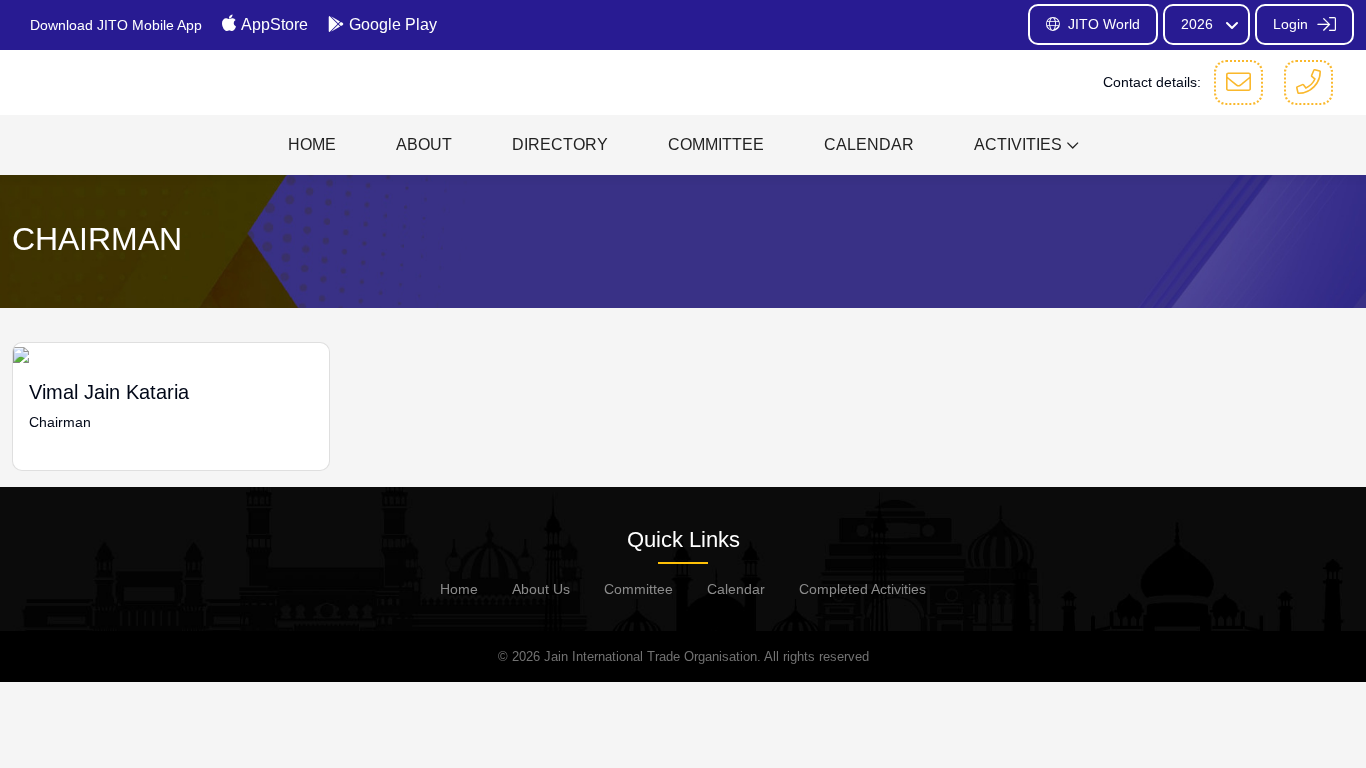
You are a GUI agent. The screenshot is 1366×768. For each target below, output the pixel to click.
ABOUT (424, 144)
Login (1292, 24)
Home (459, 589)
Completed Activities (862, 589)
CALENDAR (869, 144)
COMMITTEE (716, 144)
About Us (541, 589)
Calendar (736, 589)
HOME (312, 144)
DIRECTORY (560, 144)
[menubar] (683, 145)
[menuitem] (312, 145)
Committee (638, 589)
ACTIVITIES (1018, 144)
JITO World (1104, 24)
